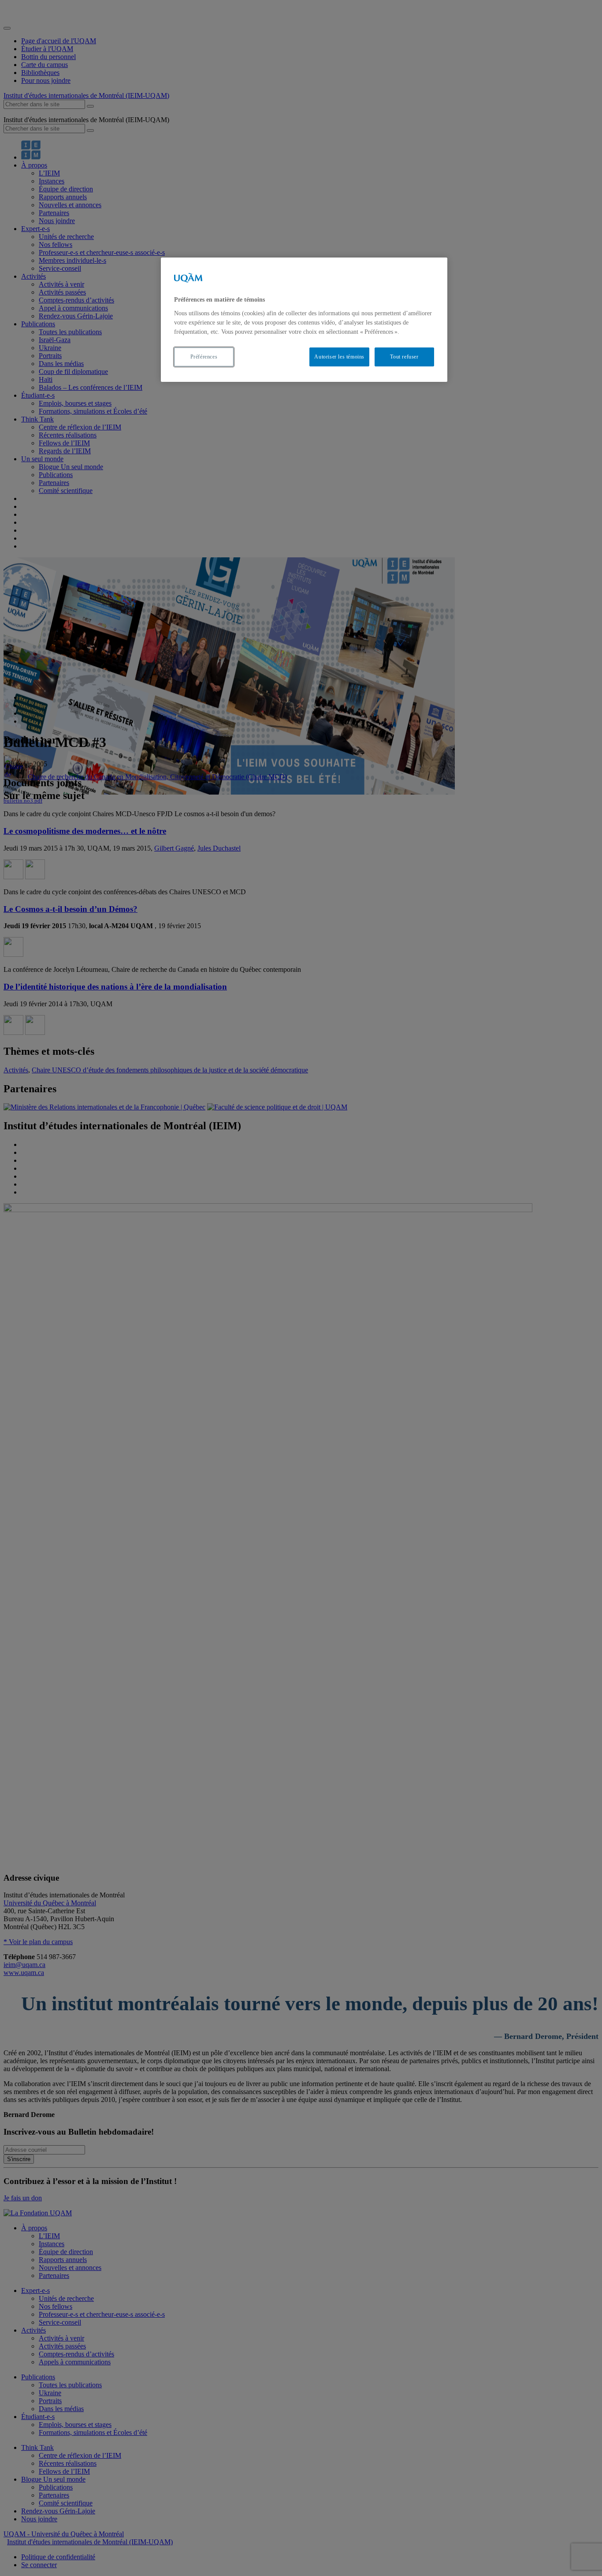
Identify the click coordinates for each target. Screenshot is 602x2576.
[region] (304, 319)
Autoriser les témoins (339, 357)
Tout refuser (404, 357)
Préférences (204, 357)
